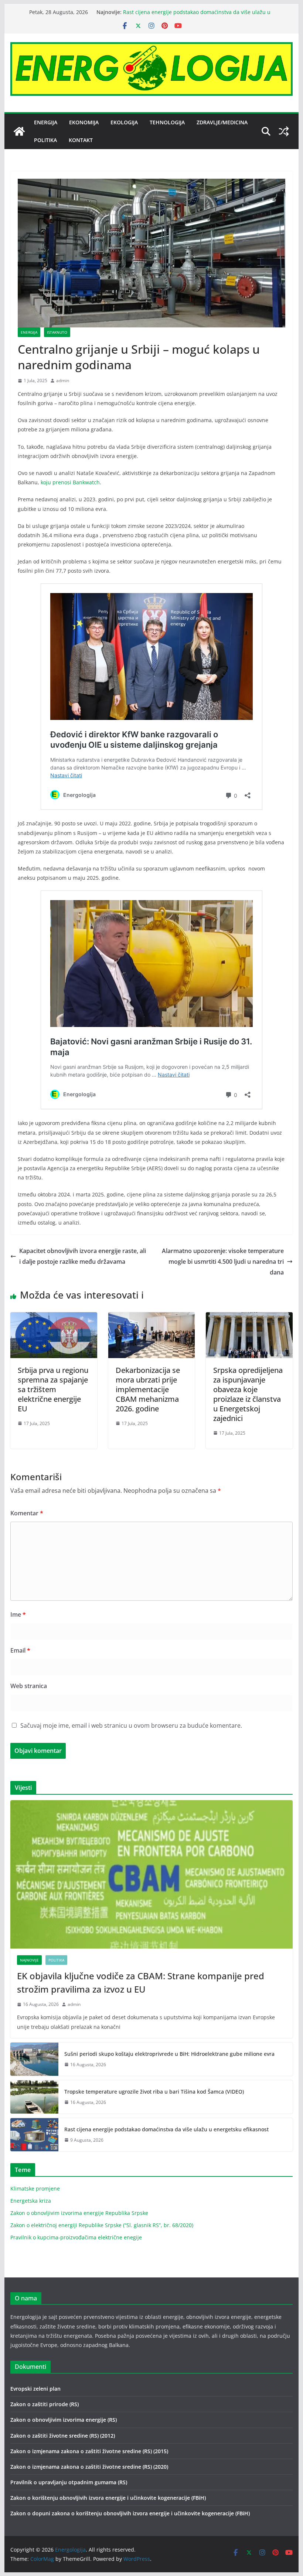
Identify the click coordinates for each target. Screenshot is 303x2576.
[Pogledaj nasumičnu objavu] (284, 131)
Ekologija (124, 122)
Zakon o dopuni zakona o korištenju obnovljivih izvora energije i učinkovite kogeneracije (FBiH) (130, 2513)
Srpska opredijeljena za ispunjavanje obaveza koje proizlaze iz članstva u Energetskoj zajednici (248, 1394)
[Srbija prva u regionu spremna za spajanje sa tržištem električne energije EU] (54, 1317)
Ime (18, 1614)
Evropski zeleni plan (35, 2389)
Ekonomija (84, 122)
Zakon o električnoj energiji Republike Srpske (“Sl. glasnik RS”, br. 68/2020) (102, 2225)
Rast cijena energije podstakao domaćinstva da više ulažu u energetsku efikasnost (166, 2129)
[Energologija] (19, 131)
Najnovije (29, 1960)
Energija (46, 122)
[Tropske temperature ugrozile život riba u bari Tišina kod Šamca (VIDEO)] (34, 2097)
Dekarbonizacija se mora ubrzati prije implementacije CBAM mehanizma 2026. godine (148, 1389)
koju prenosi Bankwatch (70, 482)
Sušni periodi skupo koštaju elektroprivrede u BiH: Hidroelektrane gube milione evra (169, 2054)
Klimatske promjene (35, 2188)
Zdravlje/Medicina (222, 122)
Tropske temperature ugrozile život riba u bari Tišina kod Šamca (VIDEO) (154, 2092)
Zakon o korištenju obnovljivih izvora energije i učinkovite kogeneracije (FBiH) (108, 2498)
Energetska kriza (31, 2201)
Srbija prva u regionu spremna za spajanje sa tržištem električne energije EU (53, 1389)
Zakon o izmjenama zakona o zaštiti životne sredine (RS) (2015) (89, 2451)
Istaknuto (57, 332)
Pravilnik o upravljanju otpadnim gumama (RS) (69, 2482)
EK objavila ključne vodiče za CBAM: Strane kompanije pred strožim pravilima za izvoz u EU (141, 1982)
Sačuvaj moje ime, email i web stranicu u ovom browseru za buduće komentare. (131, 1725)
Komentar (27, 1513)
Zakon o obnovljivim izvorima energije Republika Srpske (79, 2213)
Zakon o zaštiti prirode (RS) (45, 2404)
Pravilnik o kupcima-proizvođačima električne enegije (76, 2237)
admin (63, 380)
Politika (45, 140)
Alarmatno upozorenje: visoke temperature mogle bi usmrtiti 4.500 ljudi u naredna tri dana (223, 1262)
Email (20, 1650)
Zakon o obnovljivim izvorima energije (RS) (64, 2420)
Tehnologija (167, 122)
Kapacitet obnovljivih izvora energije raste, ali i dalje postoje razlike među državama (83, 1256)
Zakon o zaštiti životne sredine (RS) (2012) (63, 2436)
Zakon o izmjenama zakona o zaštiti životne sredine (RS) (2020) (89, 2467)
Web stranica (29, 1686)
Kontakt (81, 140)
